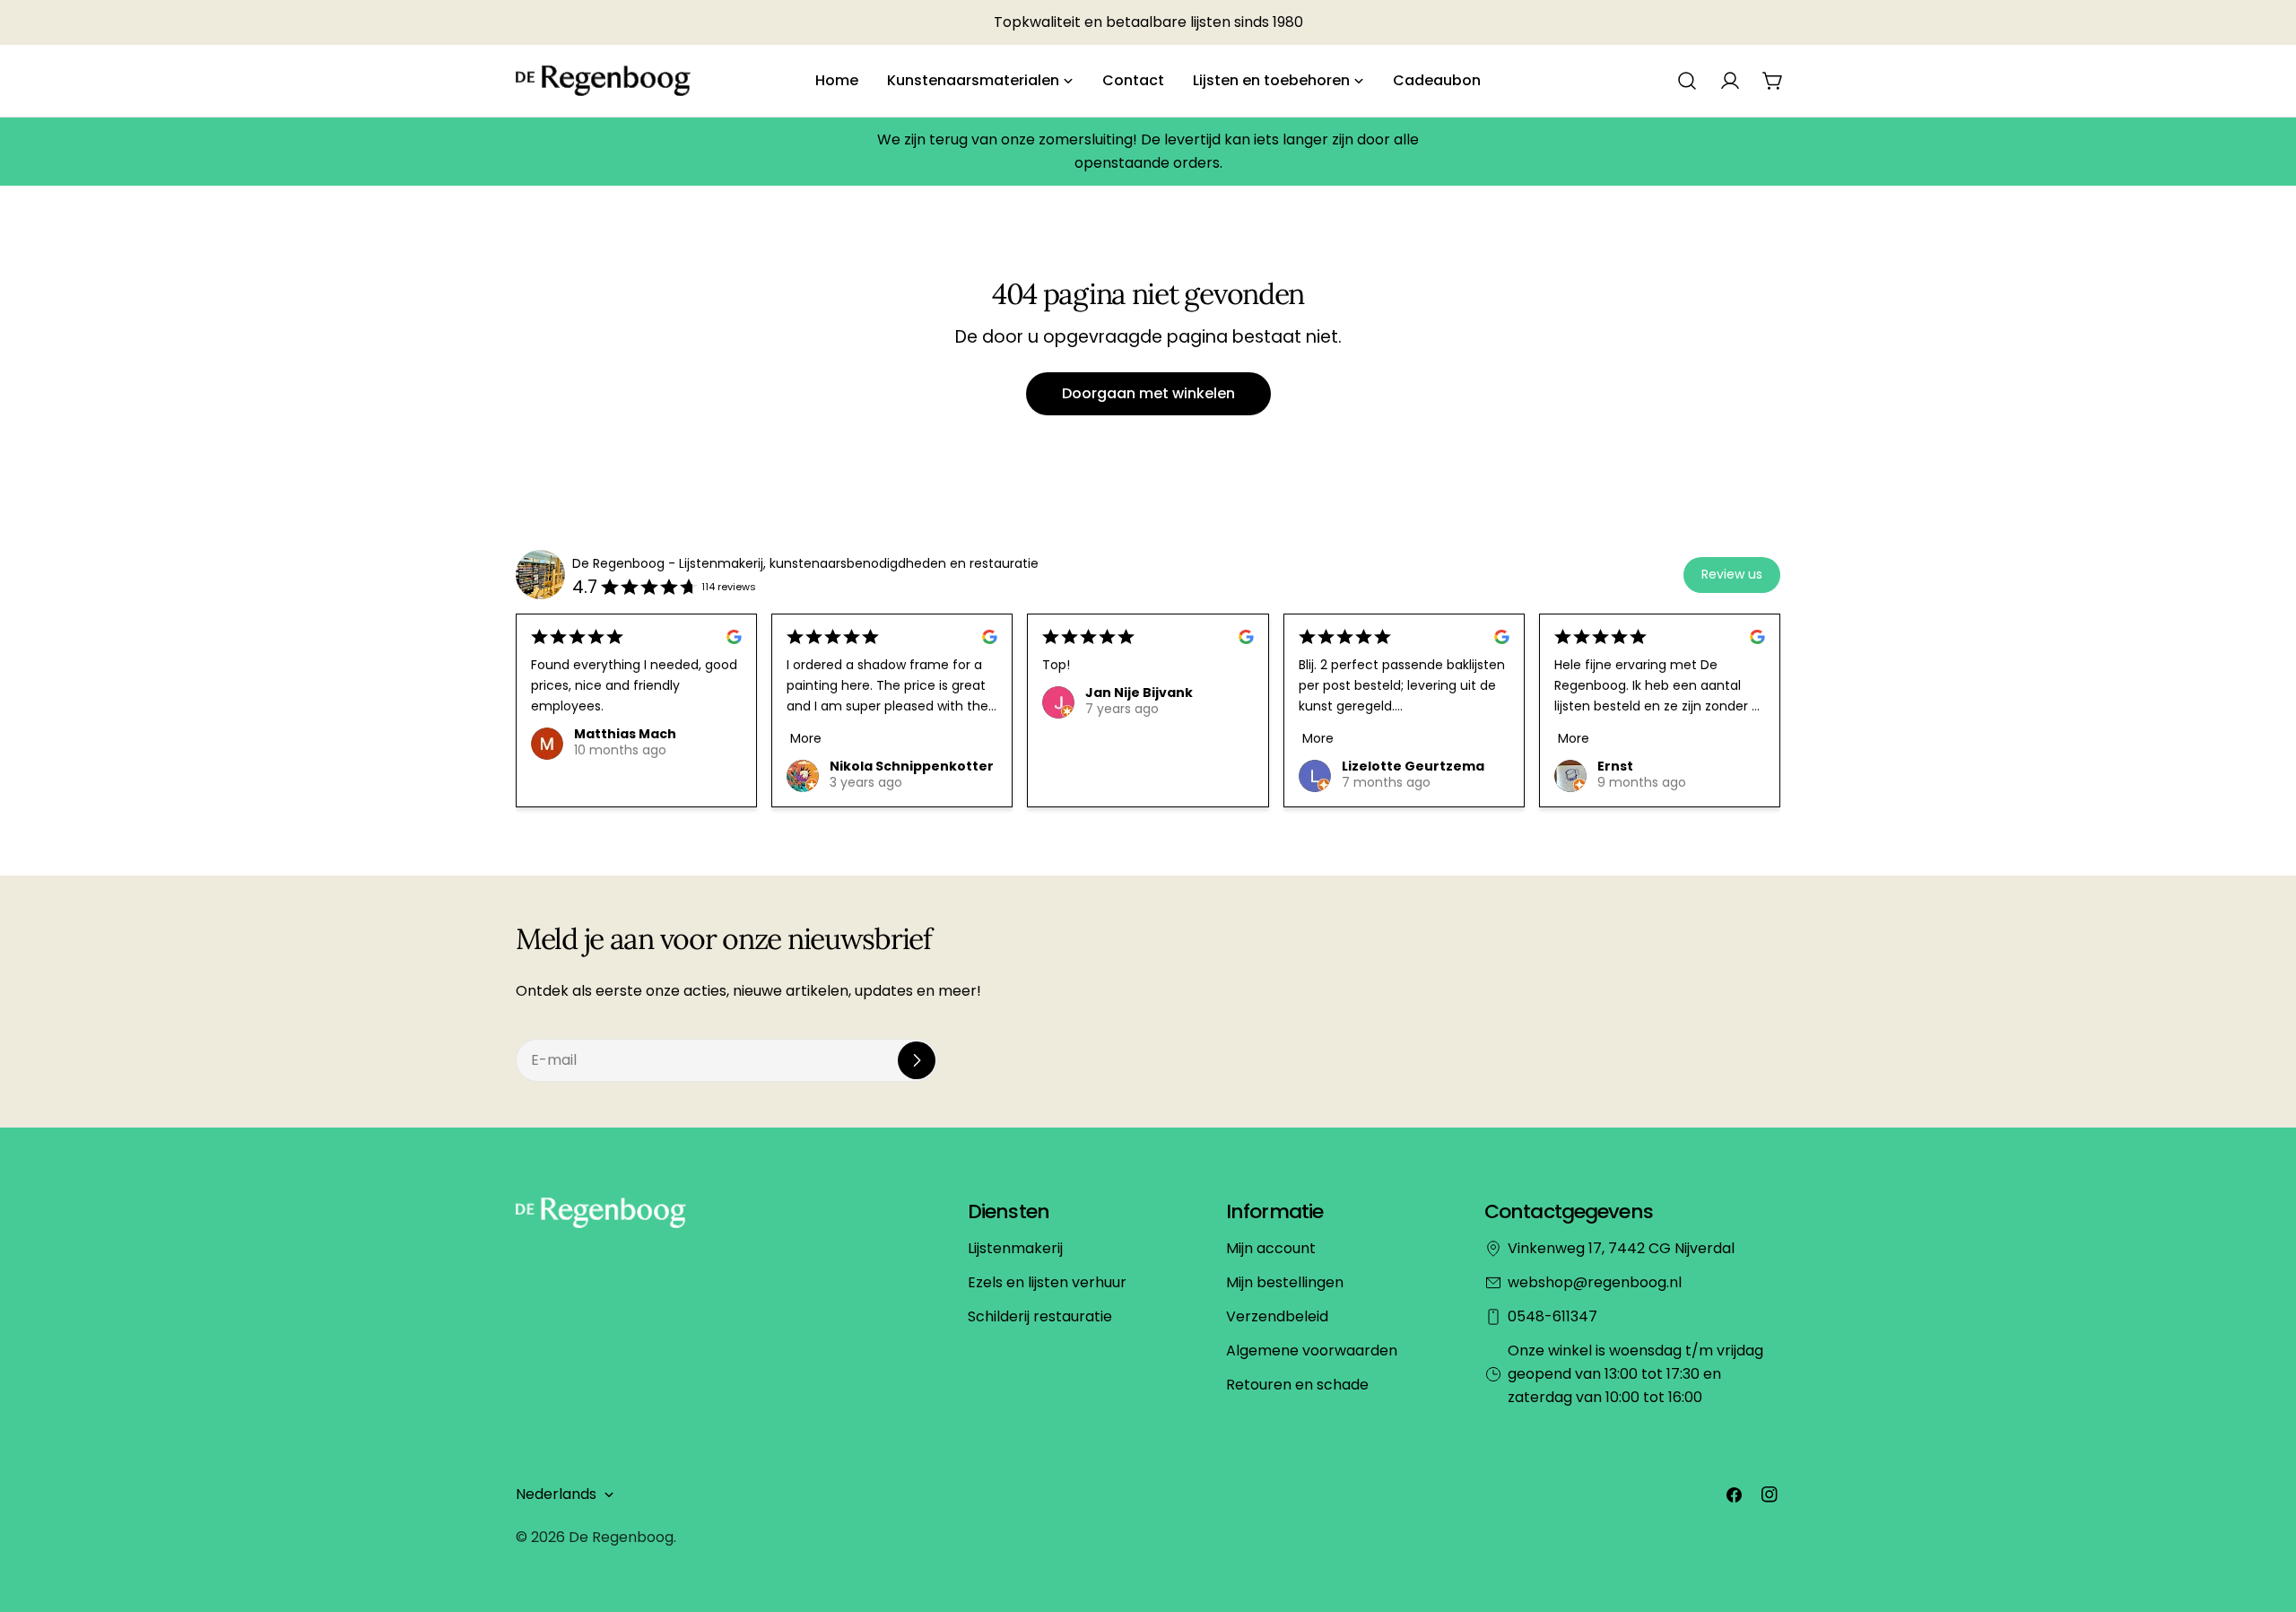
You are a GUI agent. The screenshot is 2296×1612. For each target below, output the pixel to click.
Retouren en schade (1297, 1385)
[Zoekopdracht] (1687, 81)
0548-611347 (1552, 1316)
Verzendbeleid (1277, 1316)
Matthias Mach (625, 734)
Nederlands (556, 1494)
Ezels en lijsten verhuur (1047, 1282)
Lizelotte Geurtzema (1413, 766)
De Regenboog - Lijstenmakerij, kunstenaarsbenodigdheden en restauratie (805, 563)
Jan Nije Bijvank (1139, 693)
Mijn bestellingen (1285, 1282)
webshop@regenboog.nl (1595, 1282)
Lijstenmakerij (1015, 1248)
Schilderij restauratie (1040, 1316)
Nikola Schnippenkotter (912, 766)
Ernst (1615, 766)
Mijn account (1271, 1248)
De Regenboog (621, 1537)
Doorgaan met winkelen (1148, 393)
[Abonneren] (917, 1060)
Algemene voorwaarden (1312, 1351)
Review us (1732, 574)
